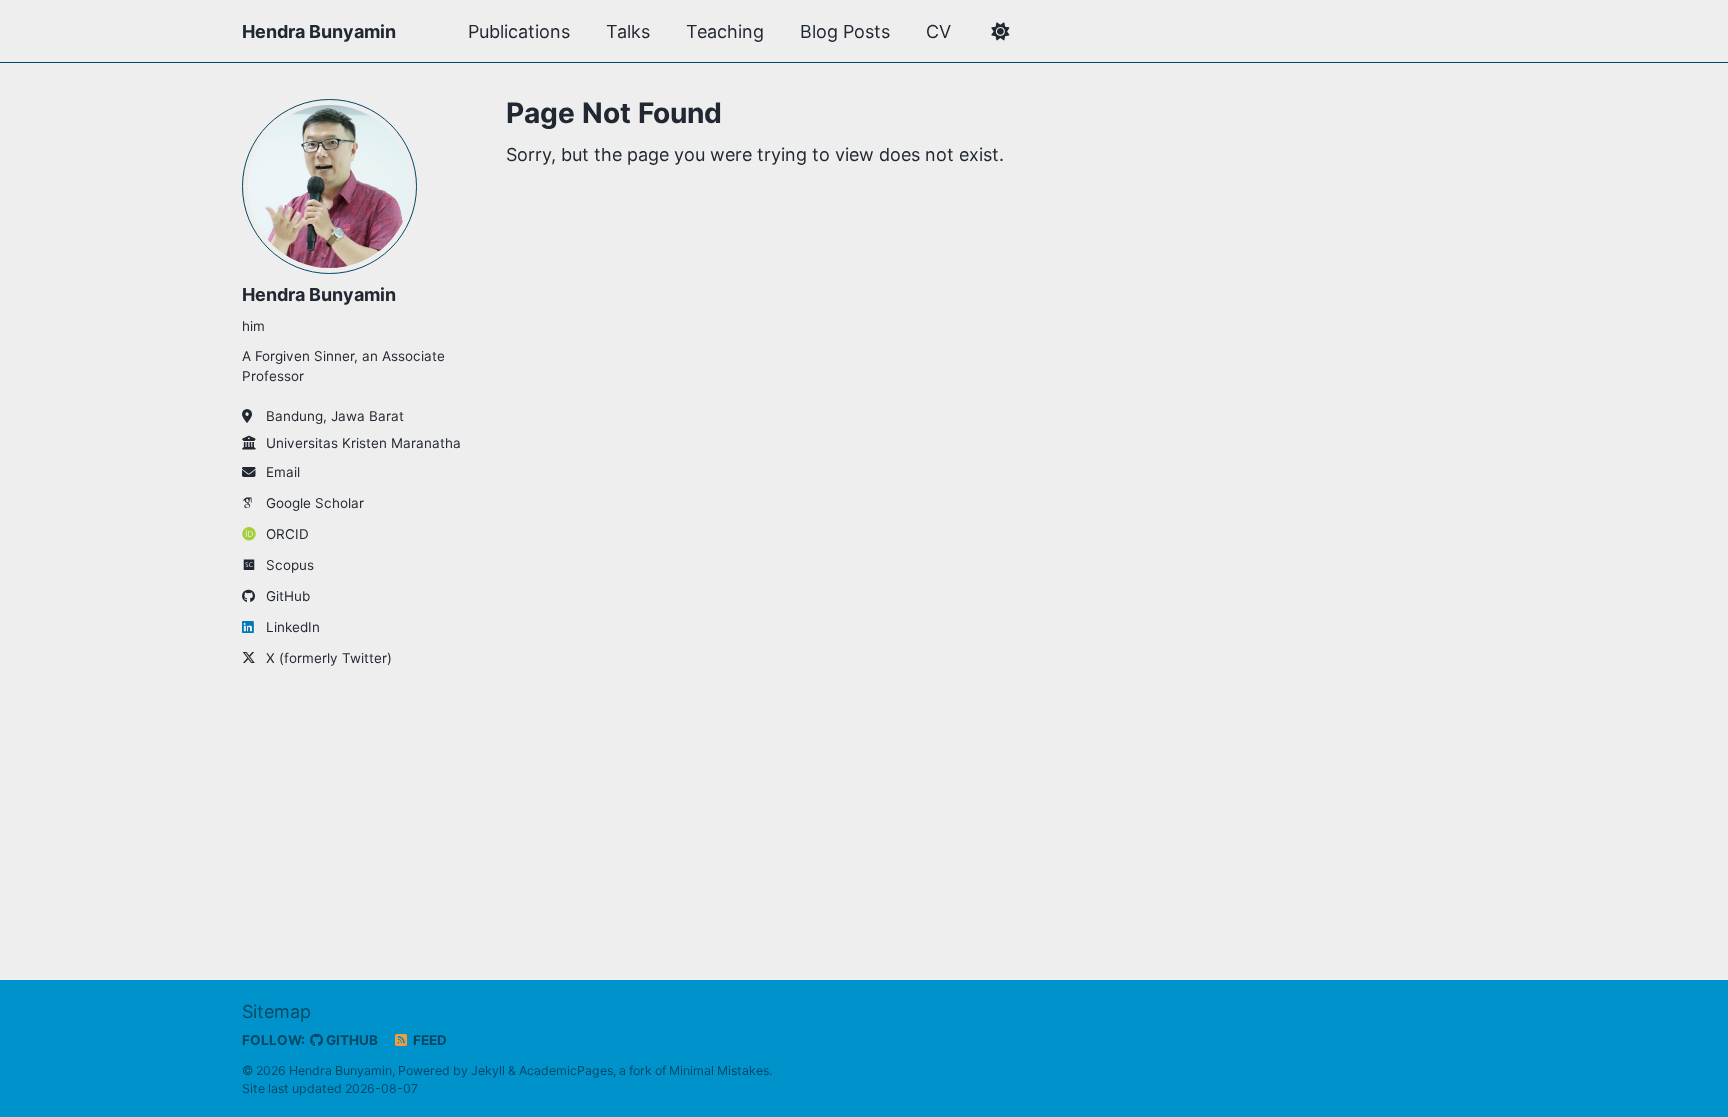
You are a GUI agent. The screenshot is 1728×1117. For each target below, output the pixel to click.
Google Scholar (315, 503)
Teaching (725, 31)
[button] (999, 32)
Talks (628, 31)
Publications (519, 31)
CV (938, 31)
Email (283, 472)
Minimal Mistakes (719, 1070)
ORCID (287, 534)
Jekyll (488, 1070)
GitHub (288, 596)
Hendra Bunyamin (319, 31)
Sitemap (276, 1011)
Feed (428, 1040)
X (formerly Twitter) (329, 658)
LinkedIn (293, 627)
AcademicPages (566, 1070)
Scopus (290, 565)
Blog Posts (845, 31)
